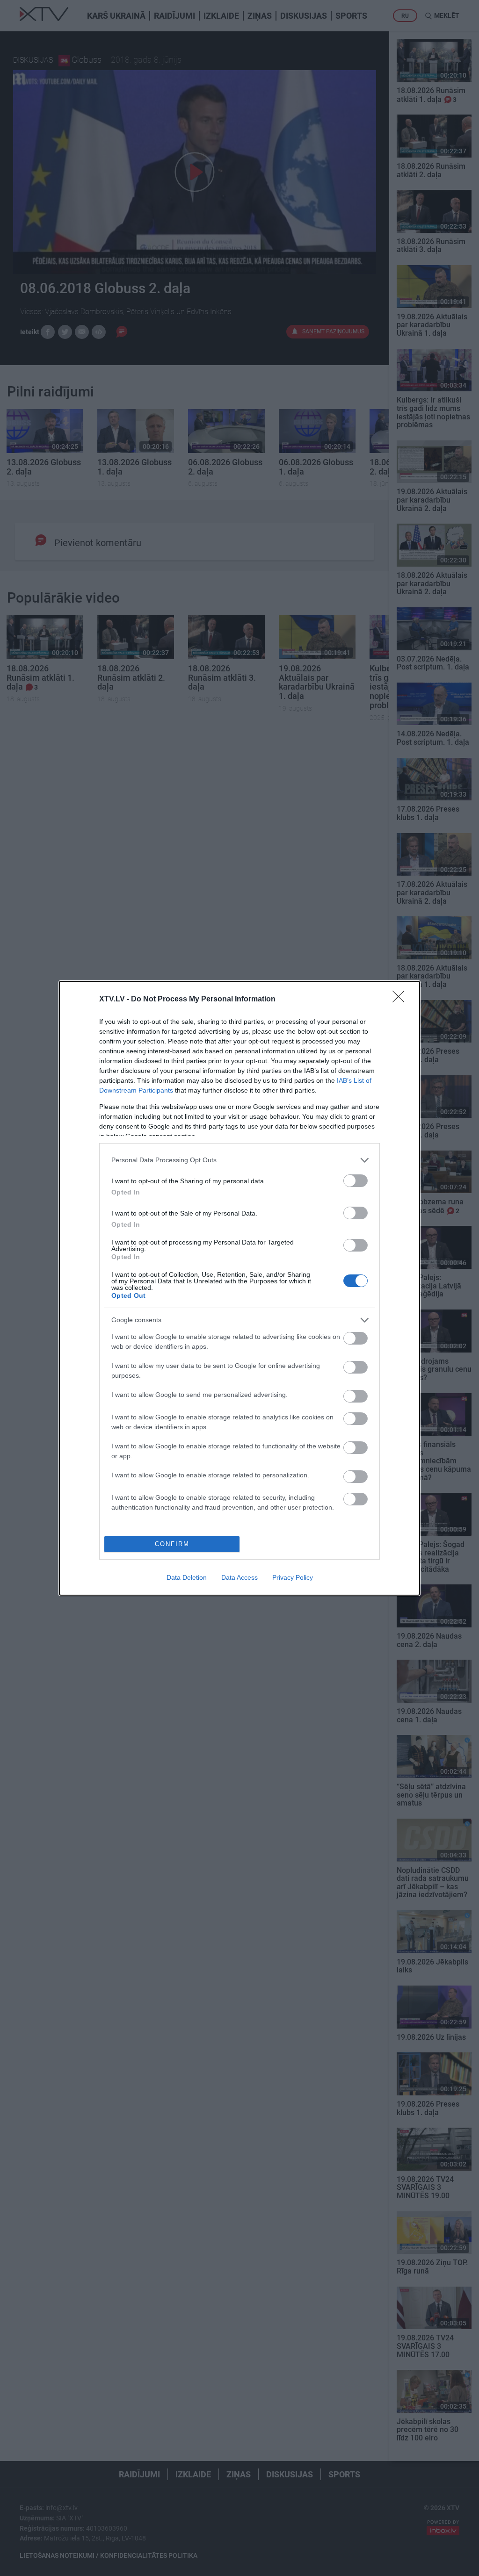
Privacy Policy (293, 1577)
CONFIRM (172, 1544)
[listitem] (239, 1160)
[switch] (356, 1181)
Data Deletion (187, 1577)
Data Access (239, 1577)
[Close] (401, 1000)
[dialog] (239, 1288)
